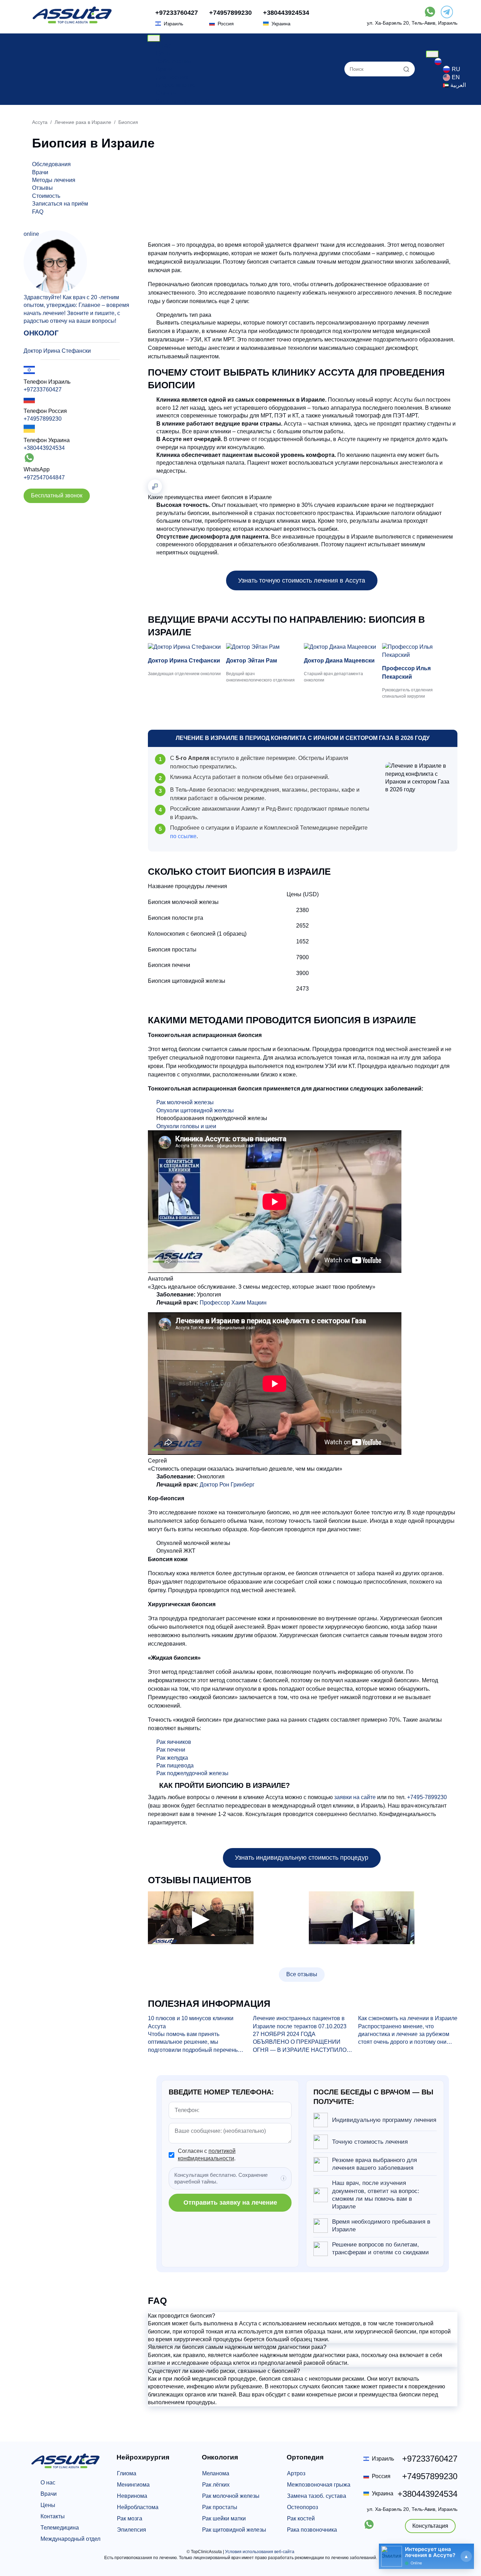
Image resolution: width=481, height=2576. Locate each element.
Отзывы (166, 93)
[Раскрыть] (466, 2556)
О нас (163, 46)
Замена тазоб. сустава (317, 2496)
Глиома (127, 2473)
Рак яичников (174, 1742)
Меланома (216, 2473)
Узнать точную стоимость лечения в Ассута (302, 580)
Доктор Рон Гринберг (227, 1485)
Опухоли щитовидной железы (195, 1110)
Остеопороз (302, 2507)
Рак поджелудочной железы (192, 1773)
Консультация (430, 2526)
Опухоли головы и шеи (186, 1126)
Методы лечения (54, 180)
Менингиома (133, 2485)
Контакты (53, 2516)
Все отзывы (302, 1974)
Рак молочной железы (185, 1102)
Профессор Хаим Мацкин (233, 1303)
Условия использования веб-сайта (260, 2552)
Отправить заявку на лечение (230, 2203)
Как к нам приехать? (182, 101)
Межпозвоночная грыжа (319, 2485)
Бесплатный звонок (57, 495)
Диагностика (172, 77)
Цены (163, 53)
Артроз (296, 2473)
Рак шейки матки (224, 2518)
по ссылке (183, 836)
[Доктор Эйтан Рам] (264, 647)
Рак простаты (220, 2507)
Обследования (51, 164)
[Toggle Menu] (154, 38)
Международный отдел (70, 2539)
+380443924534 (286, 13)
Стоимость (46, 196)
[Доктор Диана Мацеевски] (342, 647)
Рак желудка (172, 1758)
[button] (303, 2316)
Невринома (132, 2496)
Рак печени (171, 1750)
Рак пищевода (175, 1765)
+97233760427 (177, 13)
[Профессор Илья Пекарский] (420, 651)
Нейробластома (138, 2507)
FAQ (38, 212)
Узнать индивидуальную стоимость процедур (302, 1858)
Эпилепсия (132, 2530)
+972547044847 (44, 477)
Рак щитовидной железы (234, 2530)
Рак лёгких (216, 2485)
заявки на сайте (355, 1797)
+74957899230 (230, 13)
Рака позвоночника (312, 2530)
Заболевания (174, 61)
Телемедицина (60, 2528)
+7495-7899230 (427, 1797)
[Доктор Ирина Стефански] (186, 647)
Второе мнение (176, 85)
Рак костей (301, 2518)
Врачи (164, 69)
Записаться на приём (60, 204)
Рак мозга (130, 2518)
